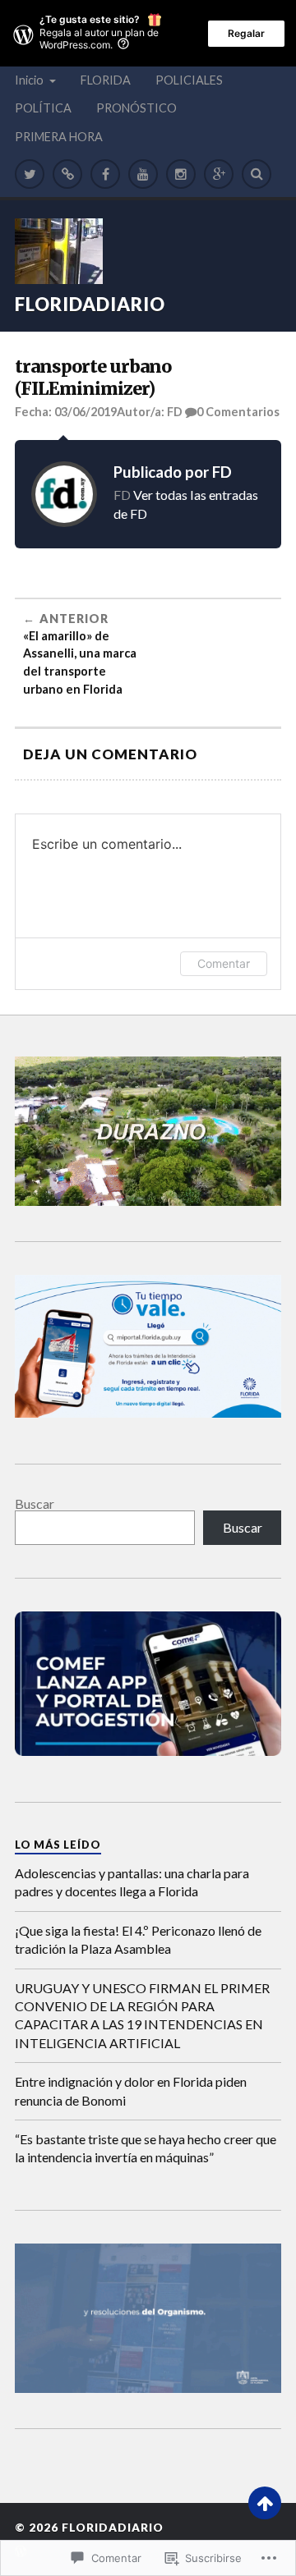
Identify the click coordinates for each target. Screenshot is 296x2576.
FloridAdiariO (90, 304)
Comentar (224, 963)
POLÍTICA (43, 108)
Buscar (35, 1503)
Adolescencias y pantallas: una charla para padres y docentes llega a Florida (132, 1882)
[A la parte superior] (265, 2503)
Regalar (246, 33)
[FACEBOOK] (105, 174)
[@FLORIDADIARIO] (30, 174)
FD (175, 412)
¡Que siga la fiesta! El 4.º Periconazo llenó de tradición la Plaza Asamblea (138, 1939)
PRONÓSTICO (136, 108)
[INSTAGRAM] (181, 174)
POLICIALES (189, 80)
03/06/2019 (86, 412)
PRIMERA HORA (59, 137)
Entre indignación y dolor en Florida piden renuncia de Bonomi (131, 2090)
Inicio (29, 80)
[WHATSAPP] (67, 174)
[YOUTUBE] (143, 174)
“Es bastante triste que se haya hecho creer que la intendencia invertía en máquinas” (146, 2148)
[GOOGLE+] (219, 174)
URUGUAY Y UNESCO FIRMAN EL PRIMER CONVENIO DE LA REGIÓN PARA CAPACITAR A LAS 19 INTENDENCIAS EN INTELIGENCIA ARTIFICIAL (142, 2015)
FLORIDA (106, 80)
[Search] (257, 174)
